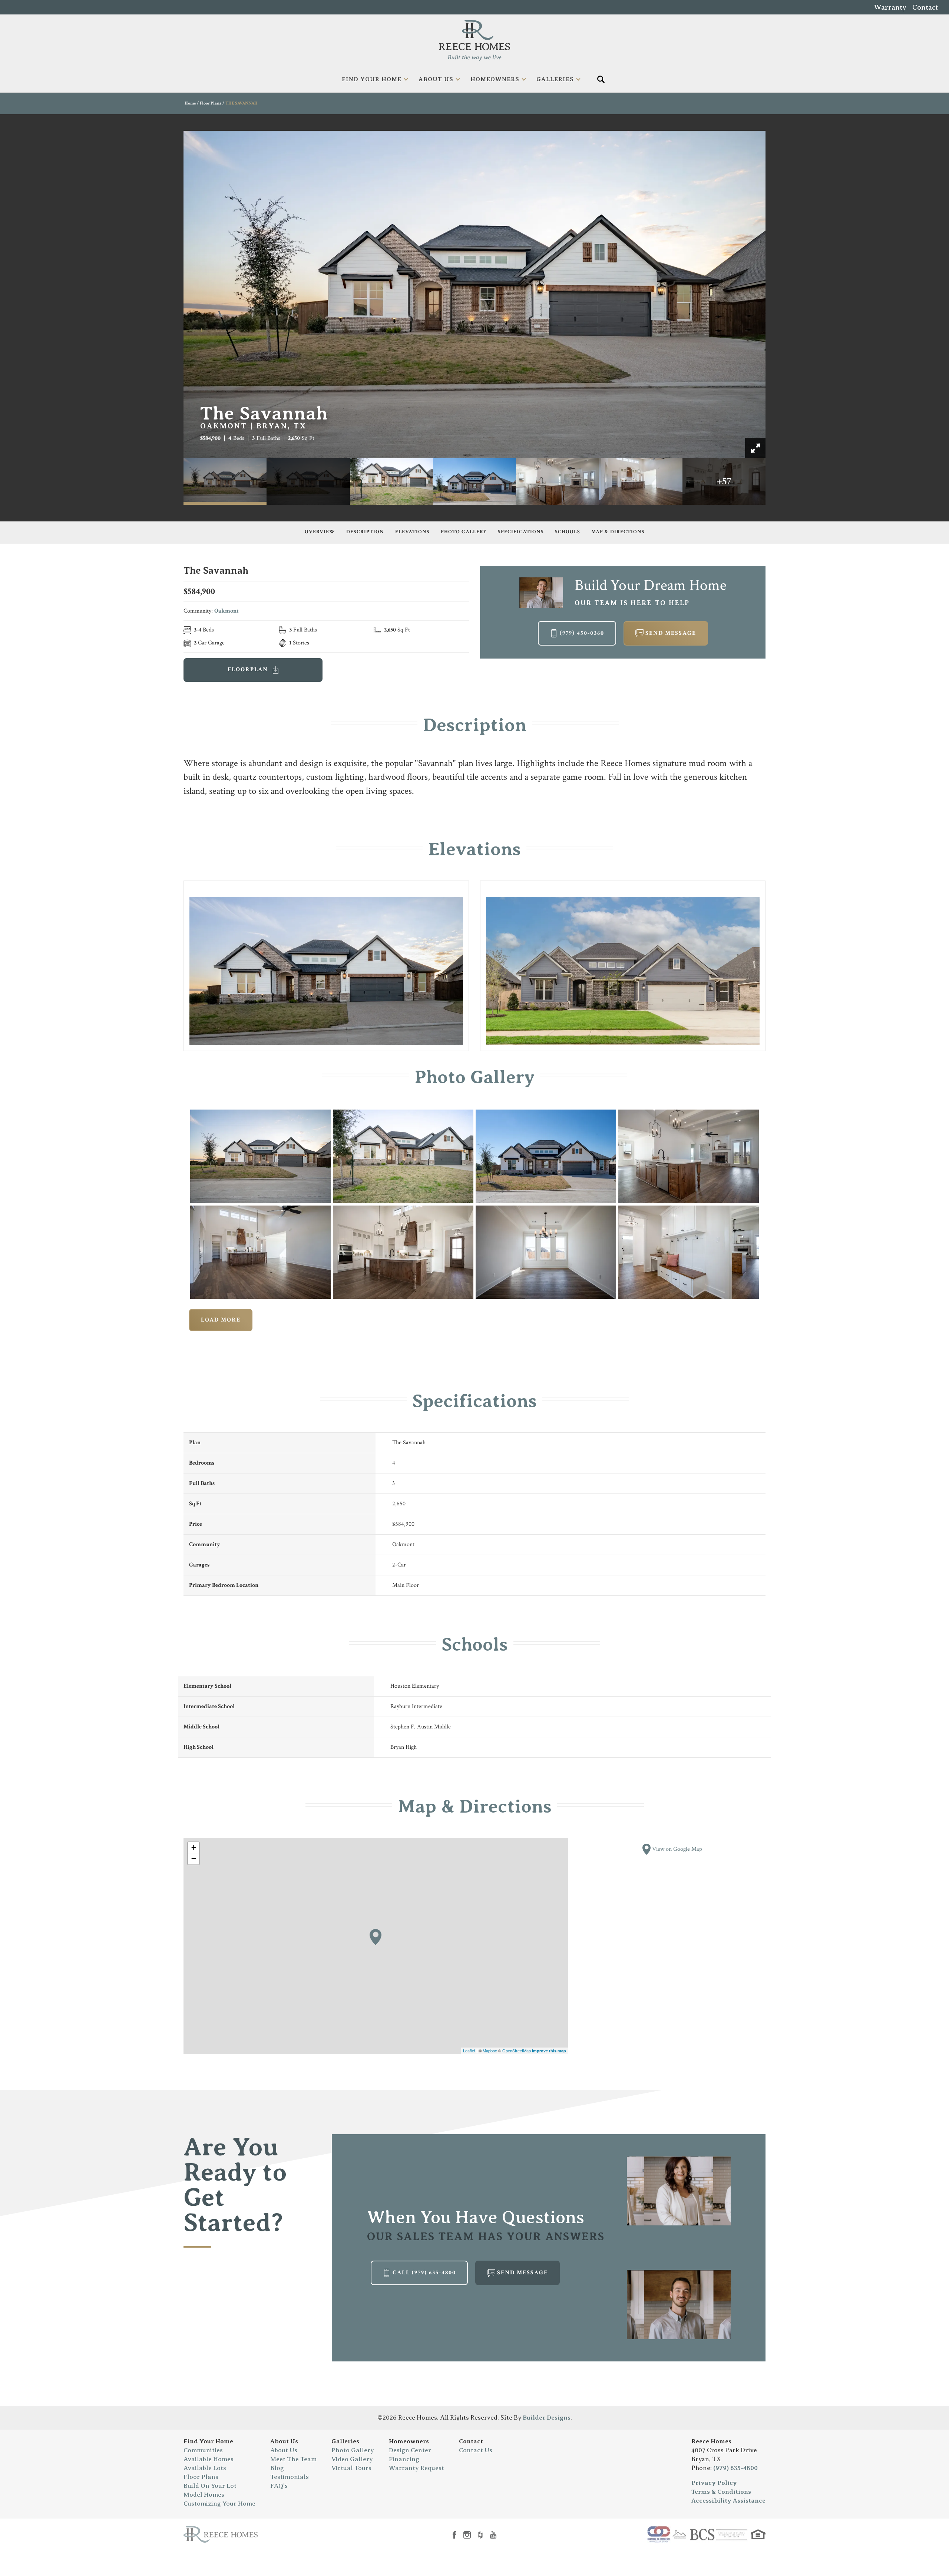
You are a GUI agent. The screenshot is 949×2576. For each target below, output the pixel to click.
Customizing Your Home (219, 2504)
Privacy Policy (714, 2483)
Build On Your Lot (210, 2486)
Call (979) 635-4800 (424, 2273)
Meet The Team (293, 2459)
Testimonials (290, 2477)
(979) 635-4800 (735, 2468)
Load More (221, 1320)
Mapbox (490, 2050)
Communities (203, 2450)
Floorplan (249, 669)
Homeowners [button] (495, 79)
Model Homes (204, 2495)
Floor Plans (211, 103)
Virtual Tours (351, 2468)
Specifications (521, 532)
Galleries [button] (555, 79)
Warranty (890, 7)
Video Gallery (352, 2459)
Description (365, 532)
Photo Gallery (464, 532)
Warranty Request (416, 2468)
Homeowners (409, 2441)
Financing (404, 2459)
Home (190, 103)
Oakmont (226, 611)
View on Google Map (676, 1849)
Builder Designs (547, 2418)
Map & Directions (618, 532)
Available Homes (209, 2459)
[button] (601, 79)
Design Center (410, 2450)
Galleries (345, 2441)
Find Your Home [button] (372, 79)
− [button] (194, 1859)
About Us (284, 2441)
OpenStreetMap (517, 2050)
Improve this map (549, 2051)
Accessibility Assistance (728, 2501)
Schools (568, 532)
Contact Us (476, 2450)
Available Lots (205, 2468)
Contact (925, 7)
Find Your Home (208, 2441)
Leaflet (469, 2050)
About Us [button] (436, 79)
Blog (277, 2468)
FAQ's (279, 2486)
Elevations (412, 532)
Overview (320, 532)
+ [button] (194, 1848)
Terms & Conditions (721, 2492)
